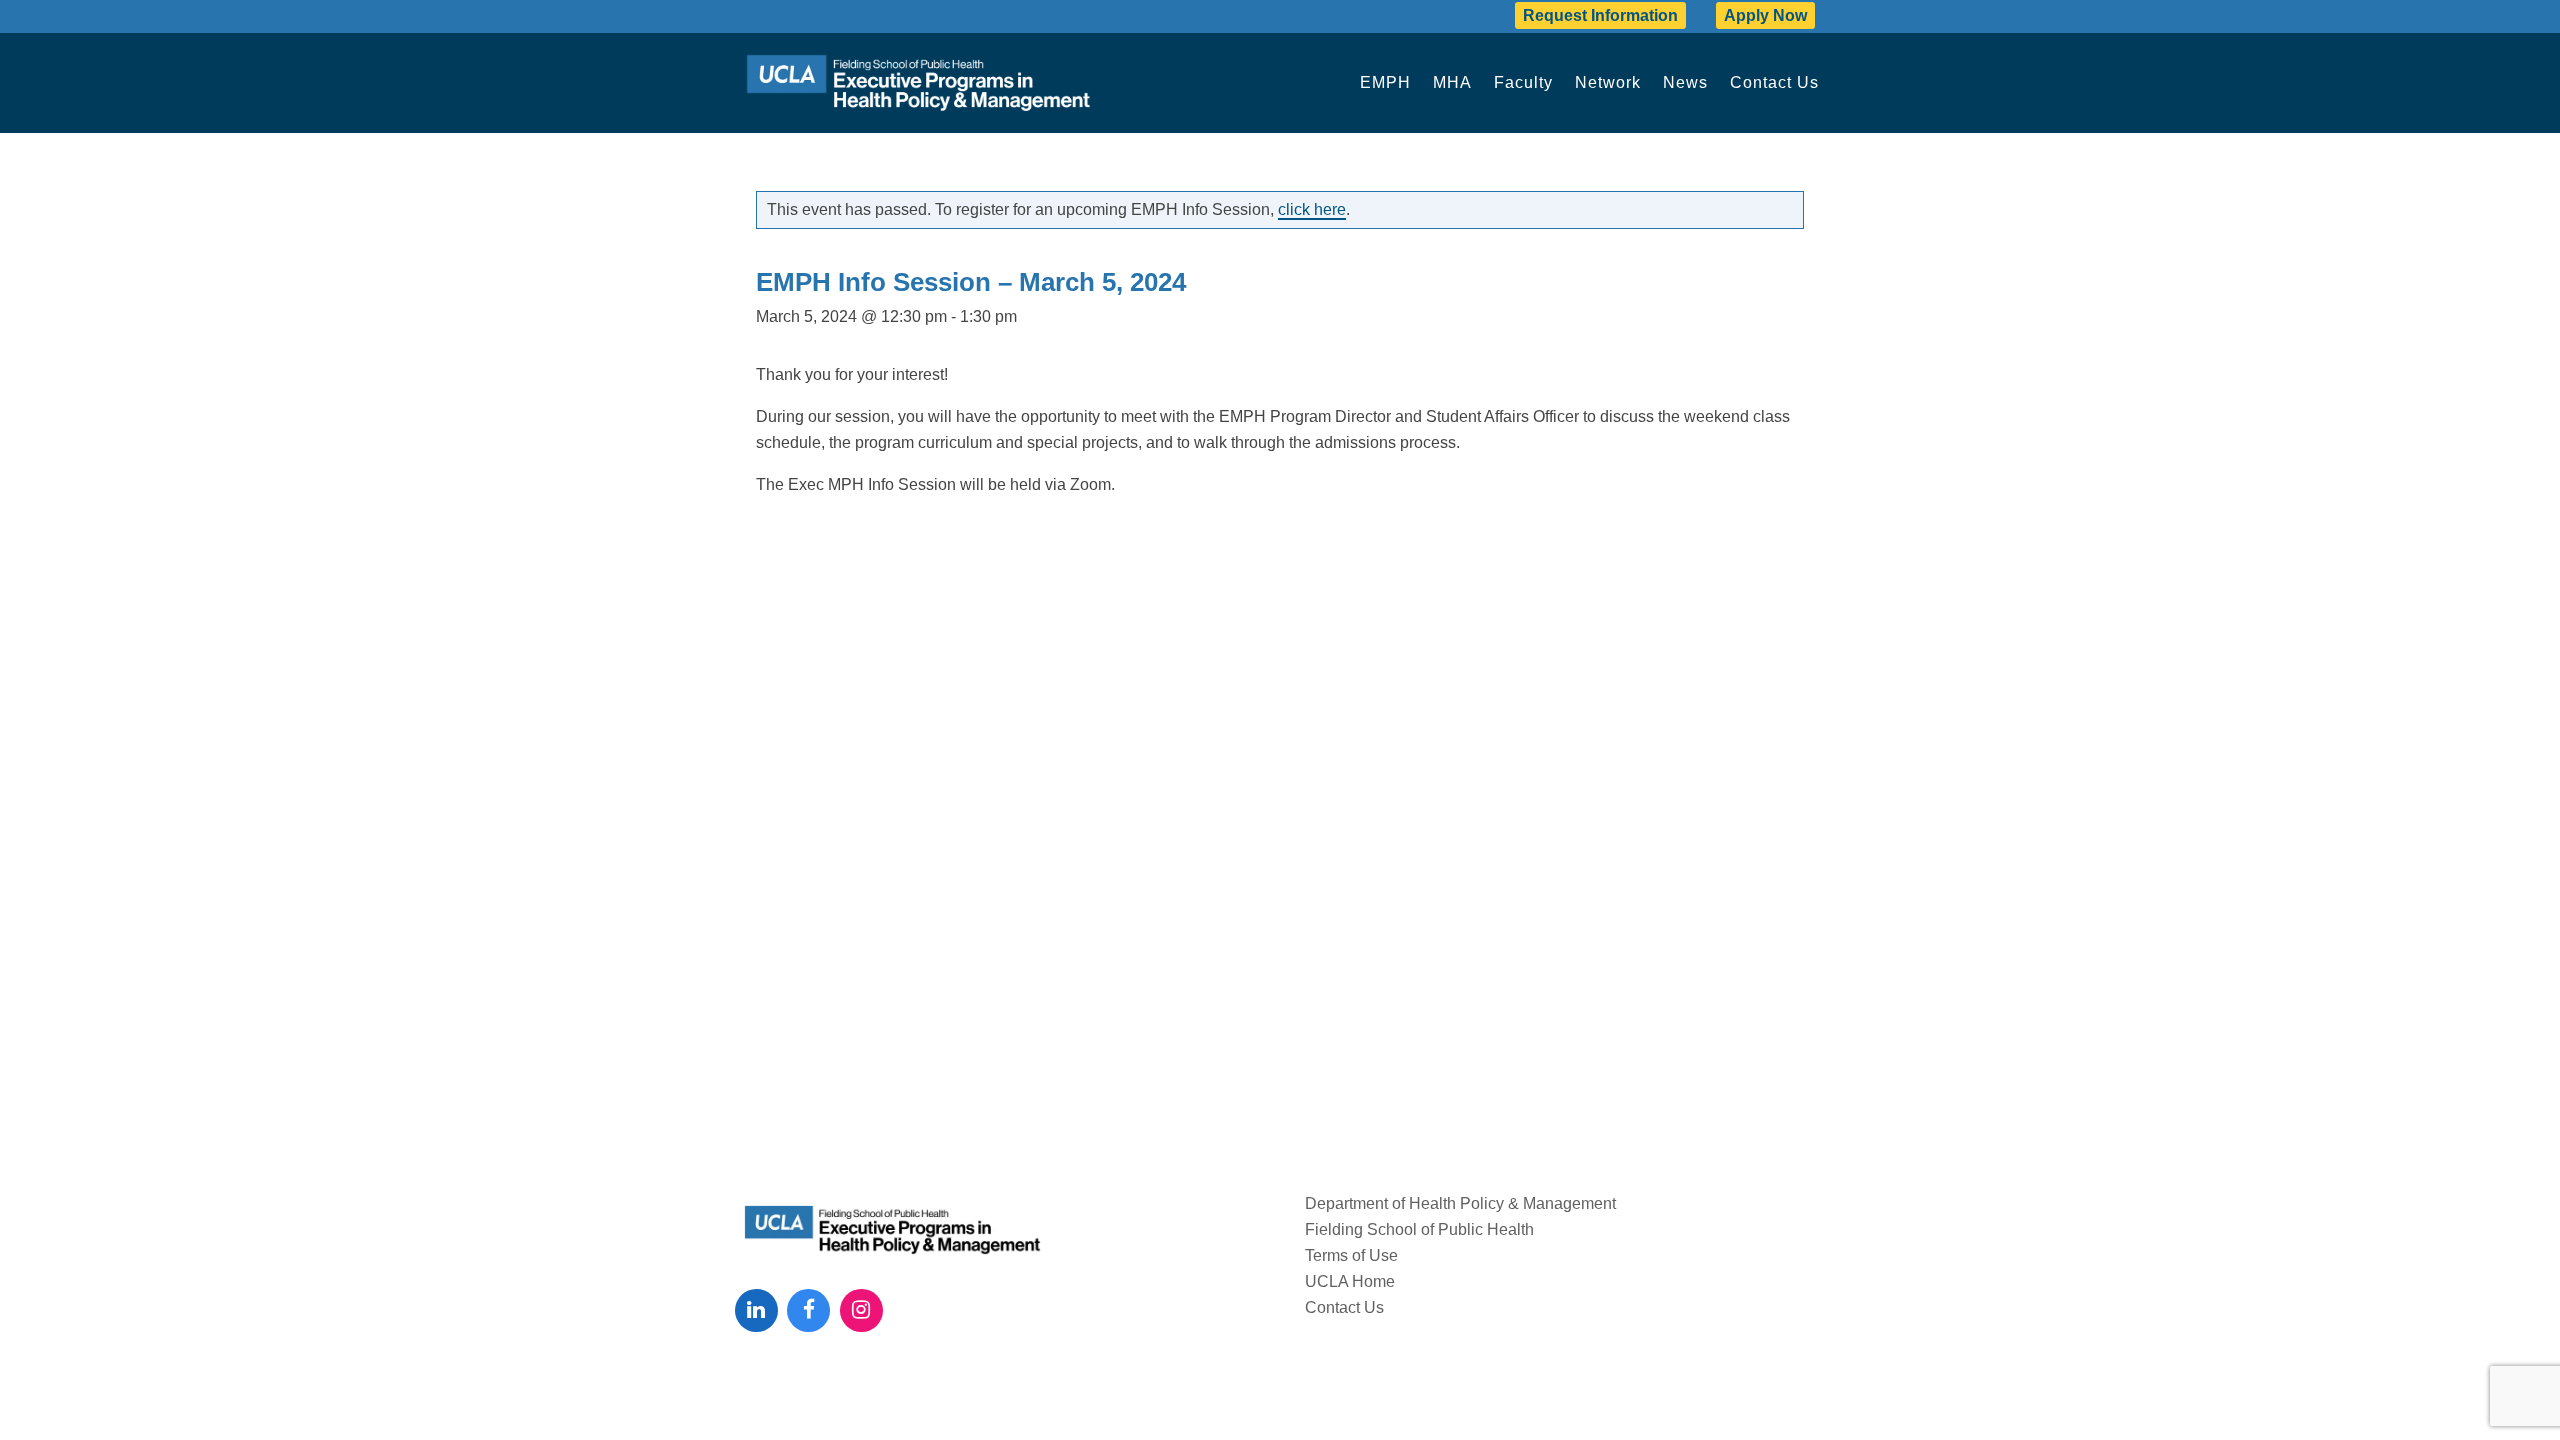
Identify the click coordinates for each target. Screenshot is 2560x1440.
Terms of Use (1351, 1255)
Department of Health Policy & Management (1460, 1203)
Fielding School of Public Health (1419, 1229)
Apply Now (1765, 15)
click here (1312, 209)
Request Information (1600, 15)
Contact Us (1344, 1307)
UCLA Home (1350, 1281)
